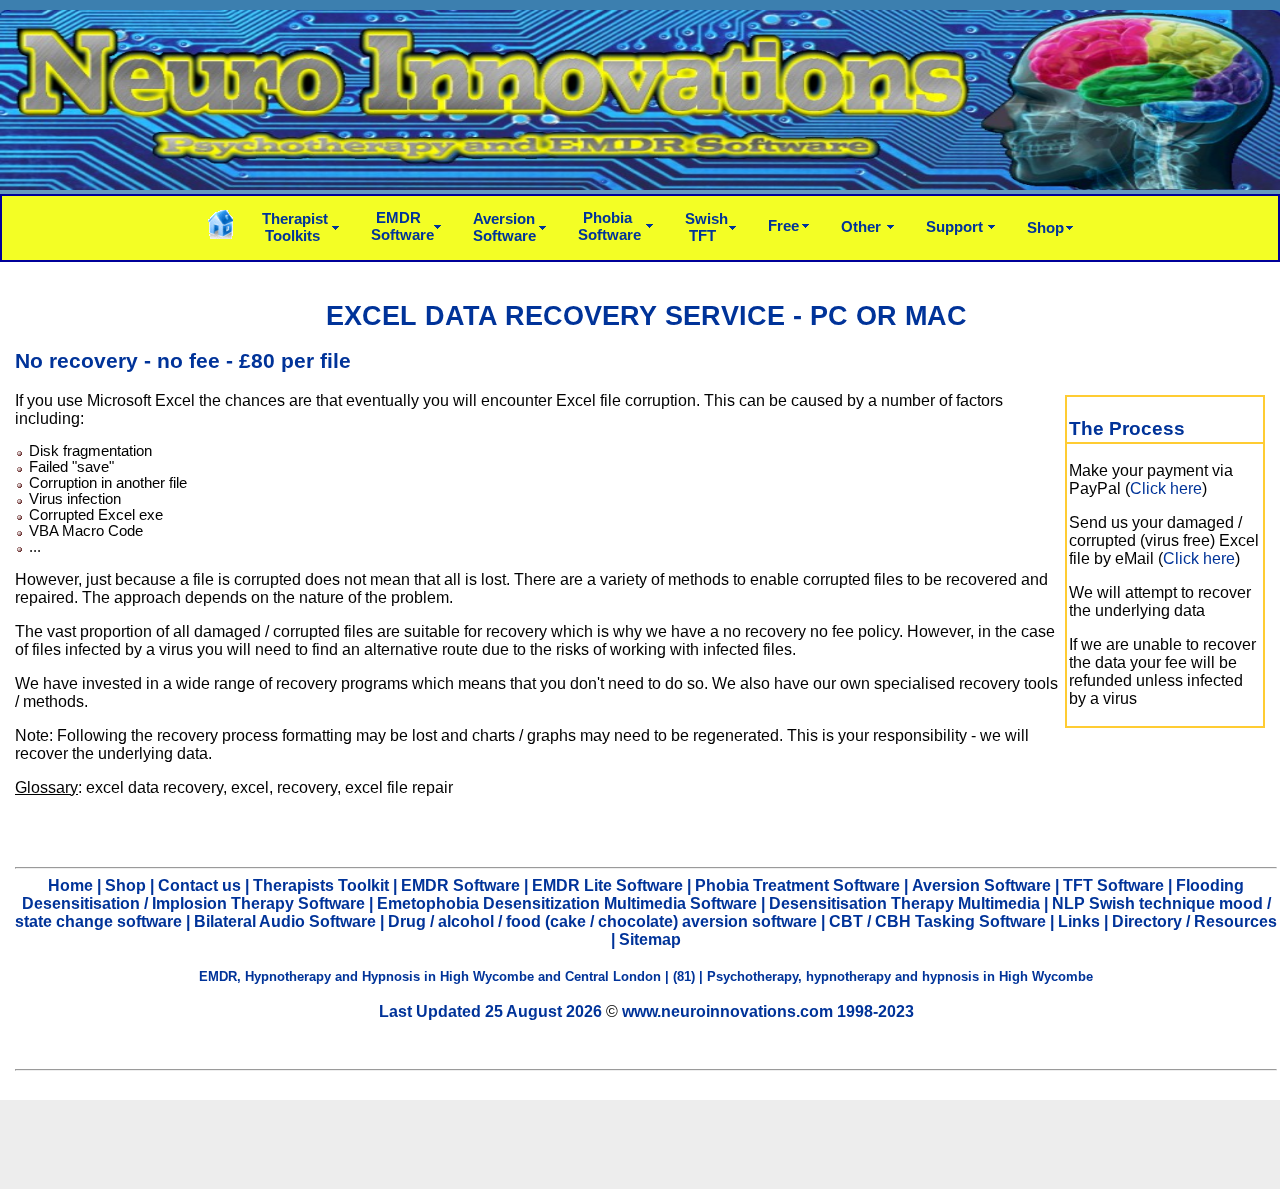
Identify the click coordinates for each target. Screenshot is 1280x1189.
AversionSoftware (504, 227)
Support (954, 226)
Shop (1045, 227)
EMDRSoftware (402, 226)
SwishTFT (706, 227)
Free (783, 225)
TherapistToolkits (295, 227)
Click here (1166, 488)
